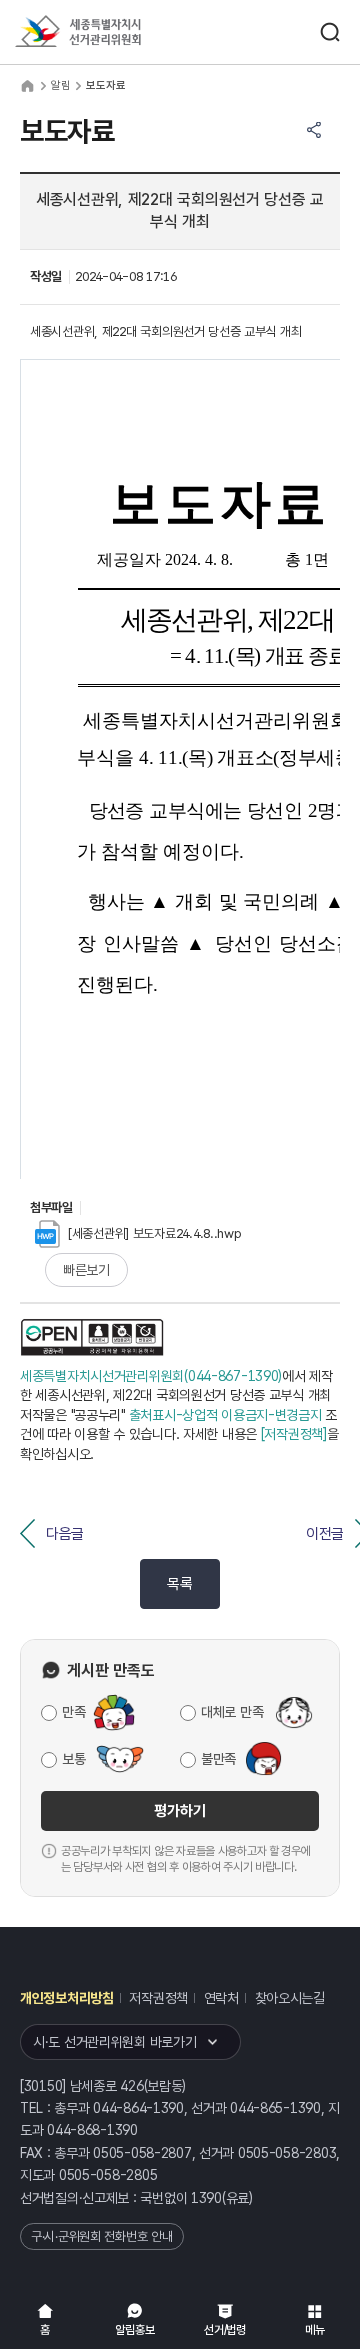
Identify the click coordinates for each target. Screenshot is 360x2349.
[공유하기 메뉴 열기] (314, 130)
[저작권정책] (294, 1434)
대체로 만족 (232, 1712)
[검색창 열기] (330, 32)
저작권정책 (158, 1998)
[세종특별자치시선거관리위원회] (115, 32)
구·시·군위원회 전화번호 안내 (102, 2236)
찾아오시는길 (290, 1998)
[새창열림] (92, 1337)
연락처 (221, 1998)
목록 (179, 1584)
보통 (73, 1759)
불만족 (218, 1759)
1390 (206, 2198)
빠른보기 (86, 1270)
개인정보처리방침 (67, 1998)
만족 (73, 1712)
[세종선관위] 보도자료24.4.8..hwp (155, 1233)
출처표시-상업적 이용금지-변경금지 (225, 1415)
